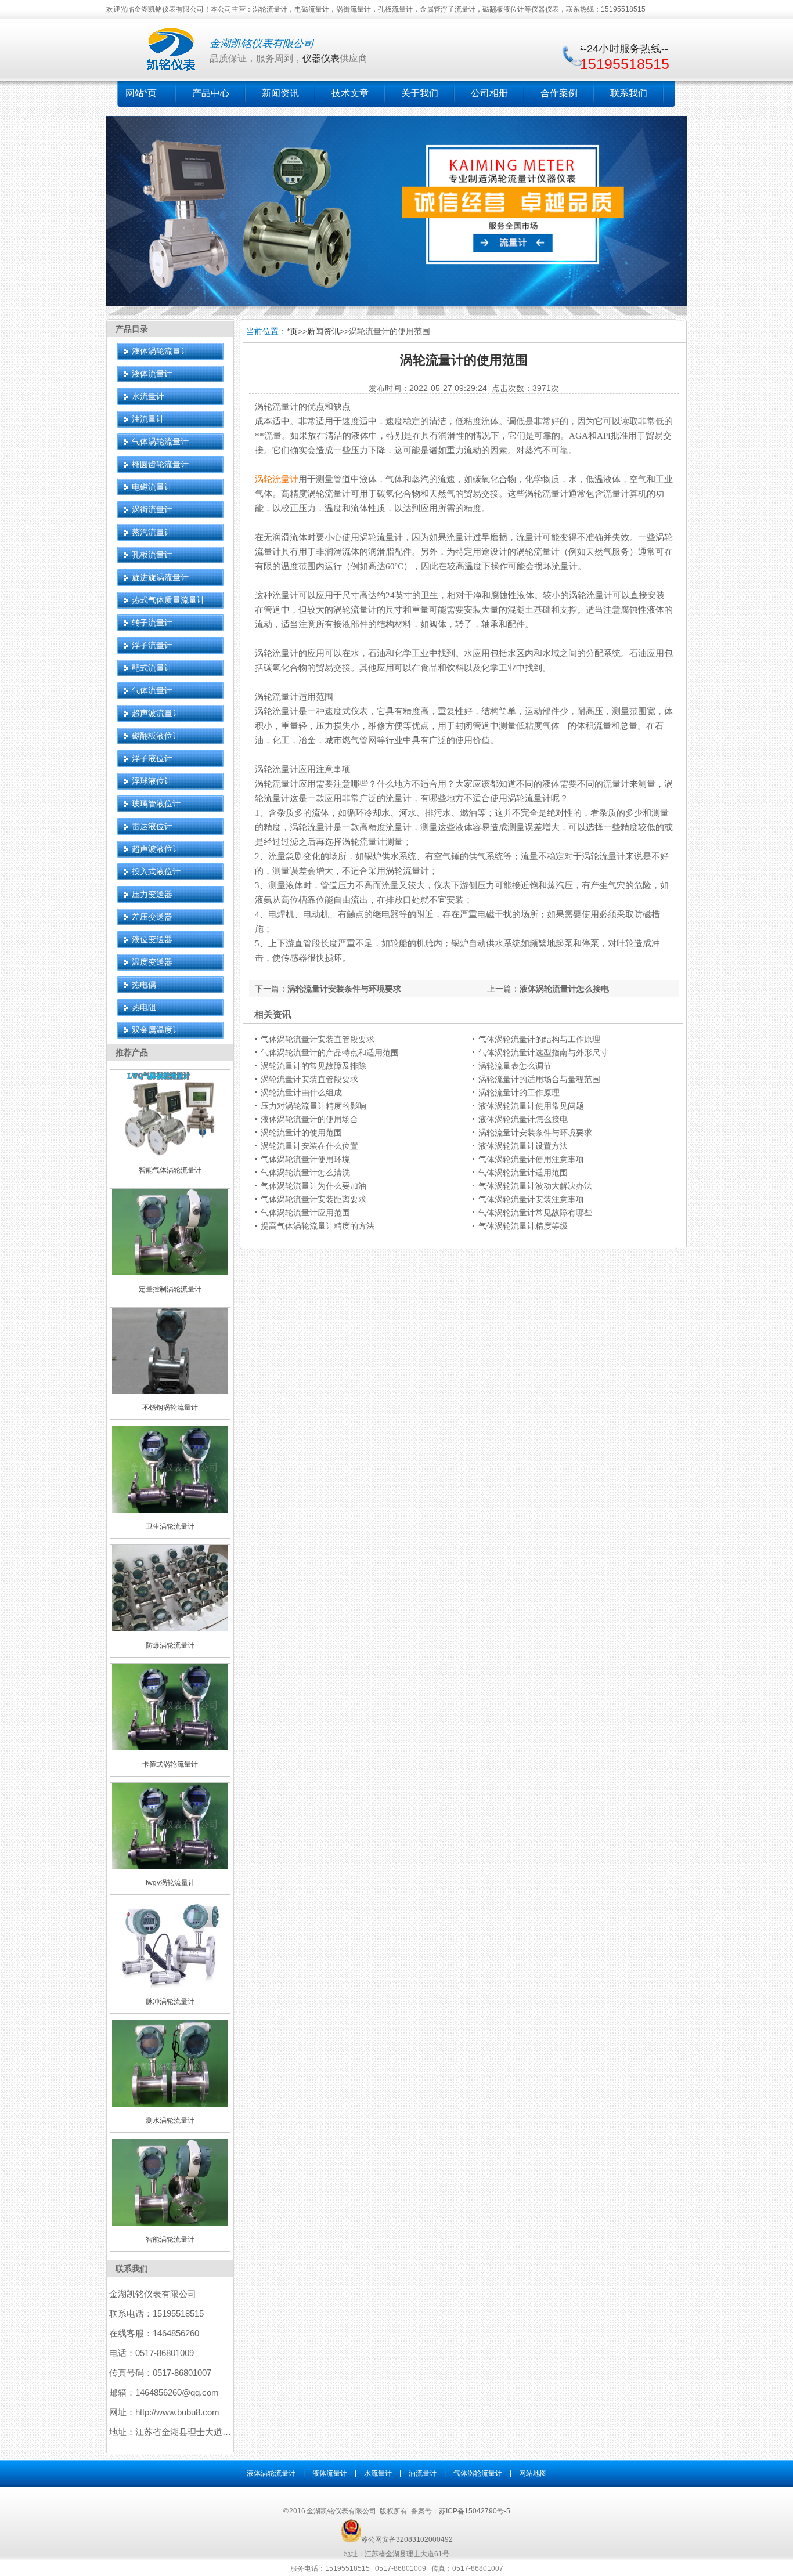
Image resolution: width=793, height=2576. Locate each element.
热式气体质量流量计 (168, 600)
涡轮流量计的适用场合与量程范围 (539, 1079)
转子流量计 (152, 623)
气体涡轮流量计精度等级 (523, 1226)
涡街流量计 (152, 509)
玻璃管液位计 (156, 804)
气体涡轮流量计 (160, 442)
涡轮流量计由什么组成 (301, 1092)
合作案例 (559, 93)
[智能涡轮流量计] (170, 2223)
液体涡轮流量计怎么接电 (564, 989)
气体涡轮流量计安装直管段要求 (318, 1039)
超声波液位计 (156, 849)
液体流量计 (152, 374)
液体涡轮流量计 (160, 351)
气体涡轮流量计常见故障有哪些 (535, 1213)
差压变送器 (152, 917)
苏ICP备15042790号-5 (475, 2511)
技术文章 (350, 93)
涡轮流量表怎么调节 (515, 1066)
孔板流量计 (152, 555)
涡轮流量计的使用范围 (301, 1133)
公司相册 (489, 93)
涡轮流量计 (277, 479)
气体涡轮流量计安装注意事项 (531, 1199)
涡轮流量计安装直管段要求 (309, 1079)
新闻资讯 (280, 93)
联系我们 (629, 93)
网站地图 (533, 2473)
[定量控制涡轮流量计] (170, 1273)
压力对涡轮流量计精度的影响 (313, 1106)
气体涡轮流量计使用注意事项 (531, 1159)
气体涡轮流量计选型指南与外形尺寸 (543, 1052)
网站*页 (141, 93)
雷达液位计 (152, 826)
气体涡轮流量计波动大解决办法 (535, 1186)
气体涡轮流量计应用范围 (305, 1213)
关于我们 (420, 93)
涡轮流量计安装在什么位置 (309, 1146)
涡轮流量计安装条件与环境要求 (344, 989)
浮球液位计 (152, 781)
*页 (292, 331)
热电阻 (144, 1007)
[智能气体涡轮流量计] (170, 1154)
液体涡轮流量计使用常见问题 (531, 1106)
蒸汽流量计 (152, 532)
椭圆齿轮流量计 (160, 464)
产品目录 (132, 329)
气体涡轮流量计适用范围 (523, 1173)
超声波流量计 (156, 713)
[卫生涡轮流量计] (170, 1510)
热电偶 (144, 985)
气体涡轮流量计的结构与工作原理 (539, 1039)
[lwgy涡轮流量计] (170, 1867)
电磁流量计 (152, 487)
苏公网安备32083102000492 (407, 2539)
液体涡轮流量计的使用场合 (309, 1119)
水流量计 (148, 396)
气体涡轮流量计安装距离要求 (313, 1199)
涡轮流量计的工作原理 (519, 1092)
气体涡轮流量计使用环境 (305, 1159)
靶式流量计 (152, 668)
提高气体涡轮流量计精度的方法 (318, 1226)
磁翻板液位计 (156, 736)
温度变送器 (152, 962)
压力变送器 (152, 894)
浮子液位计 (152, 758)
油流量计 (148, 419)
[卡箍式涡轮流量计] (170, 1748)
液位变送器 (152, 939)
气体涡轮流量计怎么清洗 (305, 1173)
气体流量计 (152, 690)
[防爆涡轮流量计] (170, 1629)
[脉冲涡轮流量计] (170, 1985)
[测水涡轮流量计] (170, 2104)
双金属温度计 (156, 1030)
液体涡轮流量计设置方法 (523, 1146)
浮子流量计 (152, 645)
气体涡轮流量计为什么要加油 (313, 1186)
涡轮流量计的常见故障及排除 (313, 1066)
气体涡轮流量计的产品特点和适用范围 (330, 1052)
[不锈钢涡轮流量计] (170, 1392)
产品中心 (211, 93)
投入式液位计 (156, 871)
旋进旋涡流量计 (160, 577)
